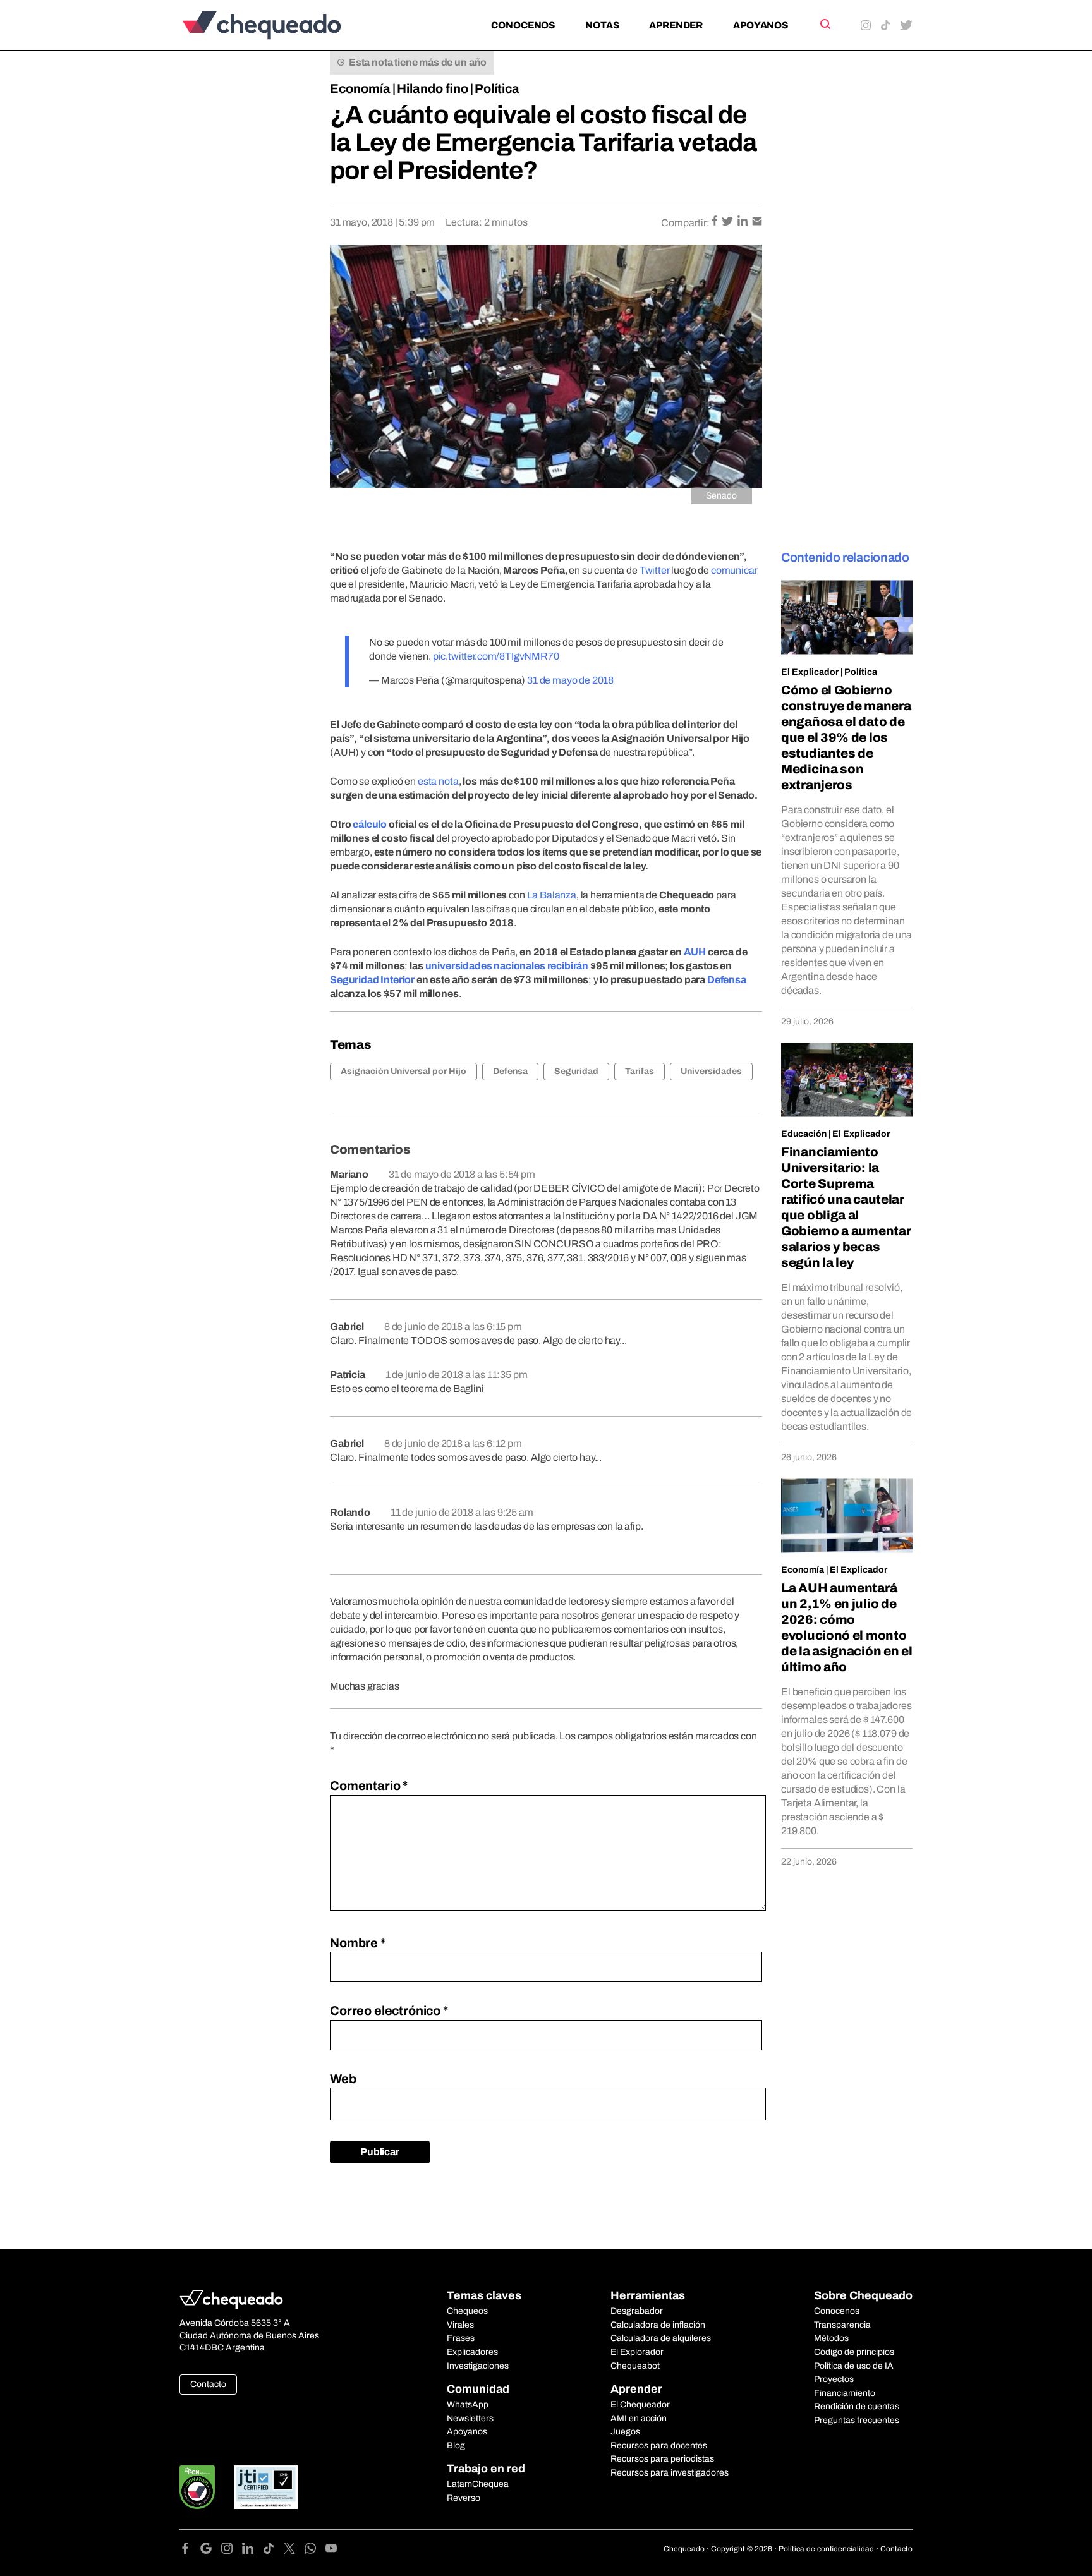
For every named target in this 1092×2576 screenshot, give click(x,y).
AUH (695, 952)
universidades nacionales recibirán (507, 966)
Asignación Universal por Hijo (403, 1071)
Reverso (464, 2498)
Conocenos (523, 25)
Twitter (655, 570)
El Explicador (810, 672)
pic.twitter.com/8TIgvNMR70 (496, 656)
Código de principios (854, 2352)
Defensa (727, 980)
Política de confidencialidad (826, 2549)
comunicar (734, 570)
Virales (460, 2325)
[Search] (824, 24)
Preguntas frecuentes (857, 2420)
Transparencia (842, 2325)
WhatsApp (468, 2404)
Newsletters (470, 2418)
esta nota (438, 781)
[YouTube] (331, 2550)
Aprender (676, 25)
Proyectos (834, 2379)
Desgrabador (637, 2311)
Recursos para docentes (659, 2446)
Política (497, 88)
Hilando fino (433, 88)
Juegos (625, 2432)
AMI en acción (639, 2418)
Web (343, 2079)
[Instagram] (232, 2550)
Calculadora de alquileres (661, 2338)
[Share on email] (757, 222)
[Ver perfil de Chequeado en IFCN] (197, 2487)
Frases (461, 2338)
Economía (360, 88)
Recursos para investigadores (670, 2473)
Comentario (369, 1786)
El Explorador (637, 2352)
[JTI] (266, 2487)
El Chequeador (640, 2404)
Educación (804, 1134)
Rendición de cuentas (857, 2406)
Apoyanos (761, 25)
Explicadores (472, 2352)
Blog (456, 2446)
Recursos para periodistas (662, 2459)
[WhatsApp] (315, 2550)
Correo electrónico (389, 2011)
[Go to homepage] (283, 25)
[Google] (211, 2550)
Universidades (711, 1071)
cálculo (370, 824)
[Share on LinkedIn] (743, 222)
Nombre (358, 1943)
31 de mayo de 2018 (570, 680)
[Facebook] (190, 2550)
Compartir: (685, 223)
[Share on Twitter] (728, 222)
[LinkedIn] (252, 2550)
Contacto (208, 2384)
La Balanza (552, 895)
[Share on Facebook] (716, 222)
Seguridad (576, 1071)
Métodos (831, 2338)
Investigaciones (478, 2366)
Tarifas (640, 1071)
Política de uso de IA (854, 2366)
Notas (602, 25)
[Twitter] (294, 2550)
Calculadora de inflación (658, 2325)
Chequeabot (635, 2366)
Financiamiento (845, 2393)
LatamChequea (478, 2484)
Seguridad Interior (372, 980)
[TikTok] (273, 2550)
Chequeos (467, 2311)
